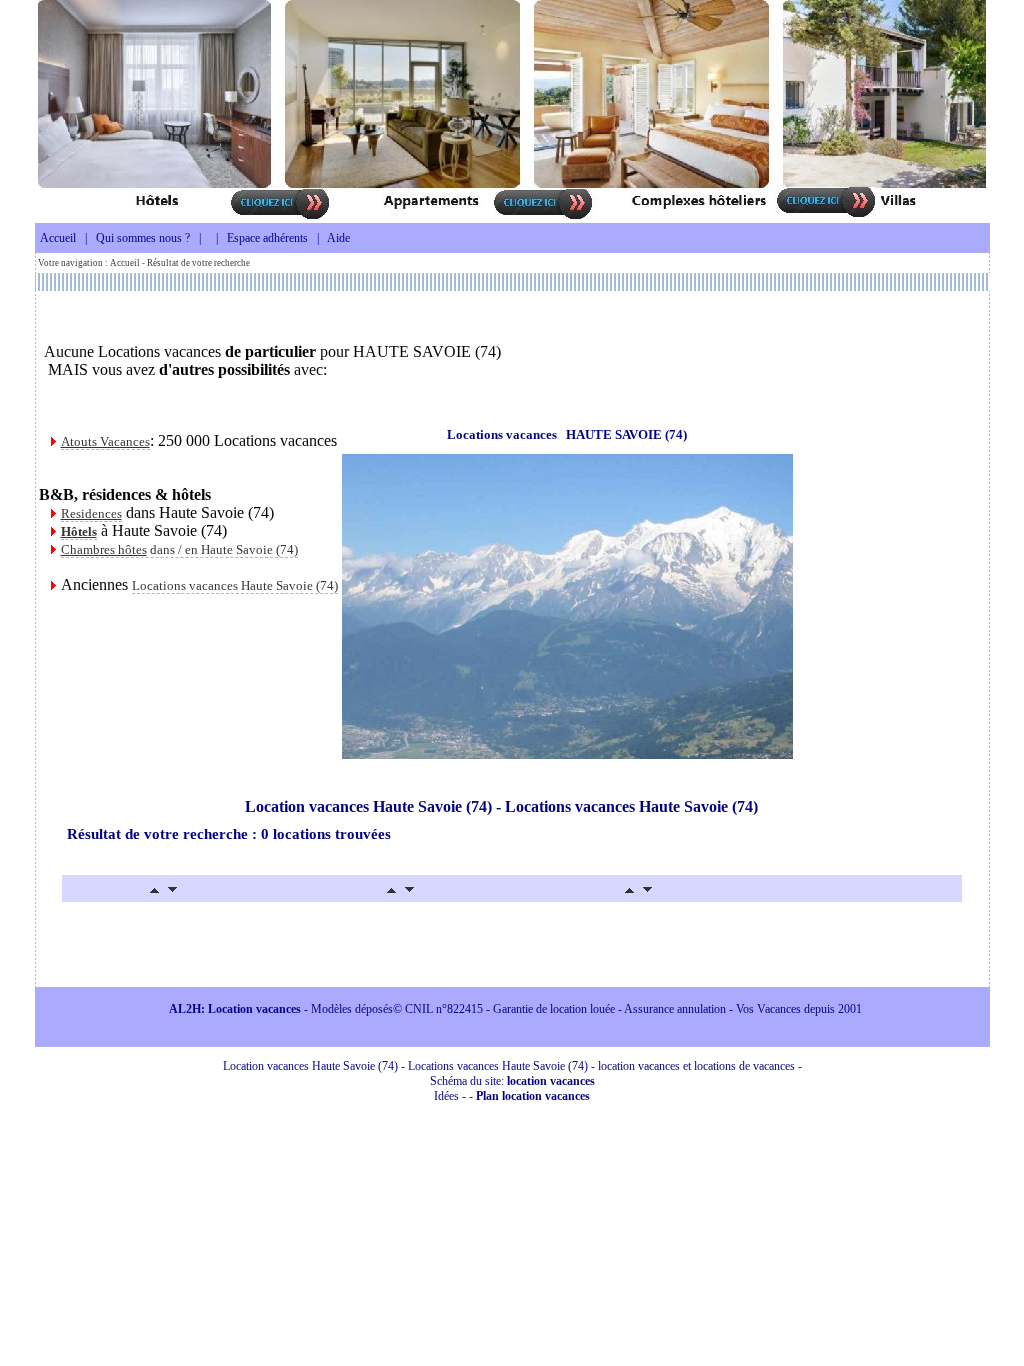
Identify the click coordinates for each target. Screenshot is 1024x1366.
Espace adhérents (267, 238)
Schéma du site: (512, 1081)
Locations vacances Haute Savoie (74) (235, 585)
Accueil (58, 238)
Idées (446, 1096)
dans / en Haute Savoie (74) (179, 549)
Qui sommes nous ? (143, 238)
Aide (338, 238)
